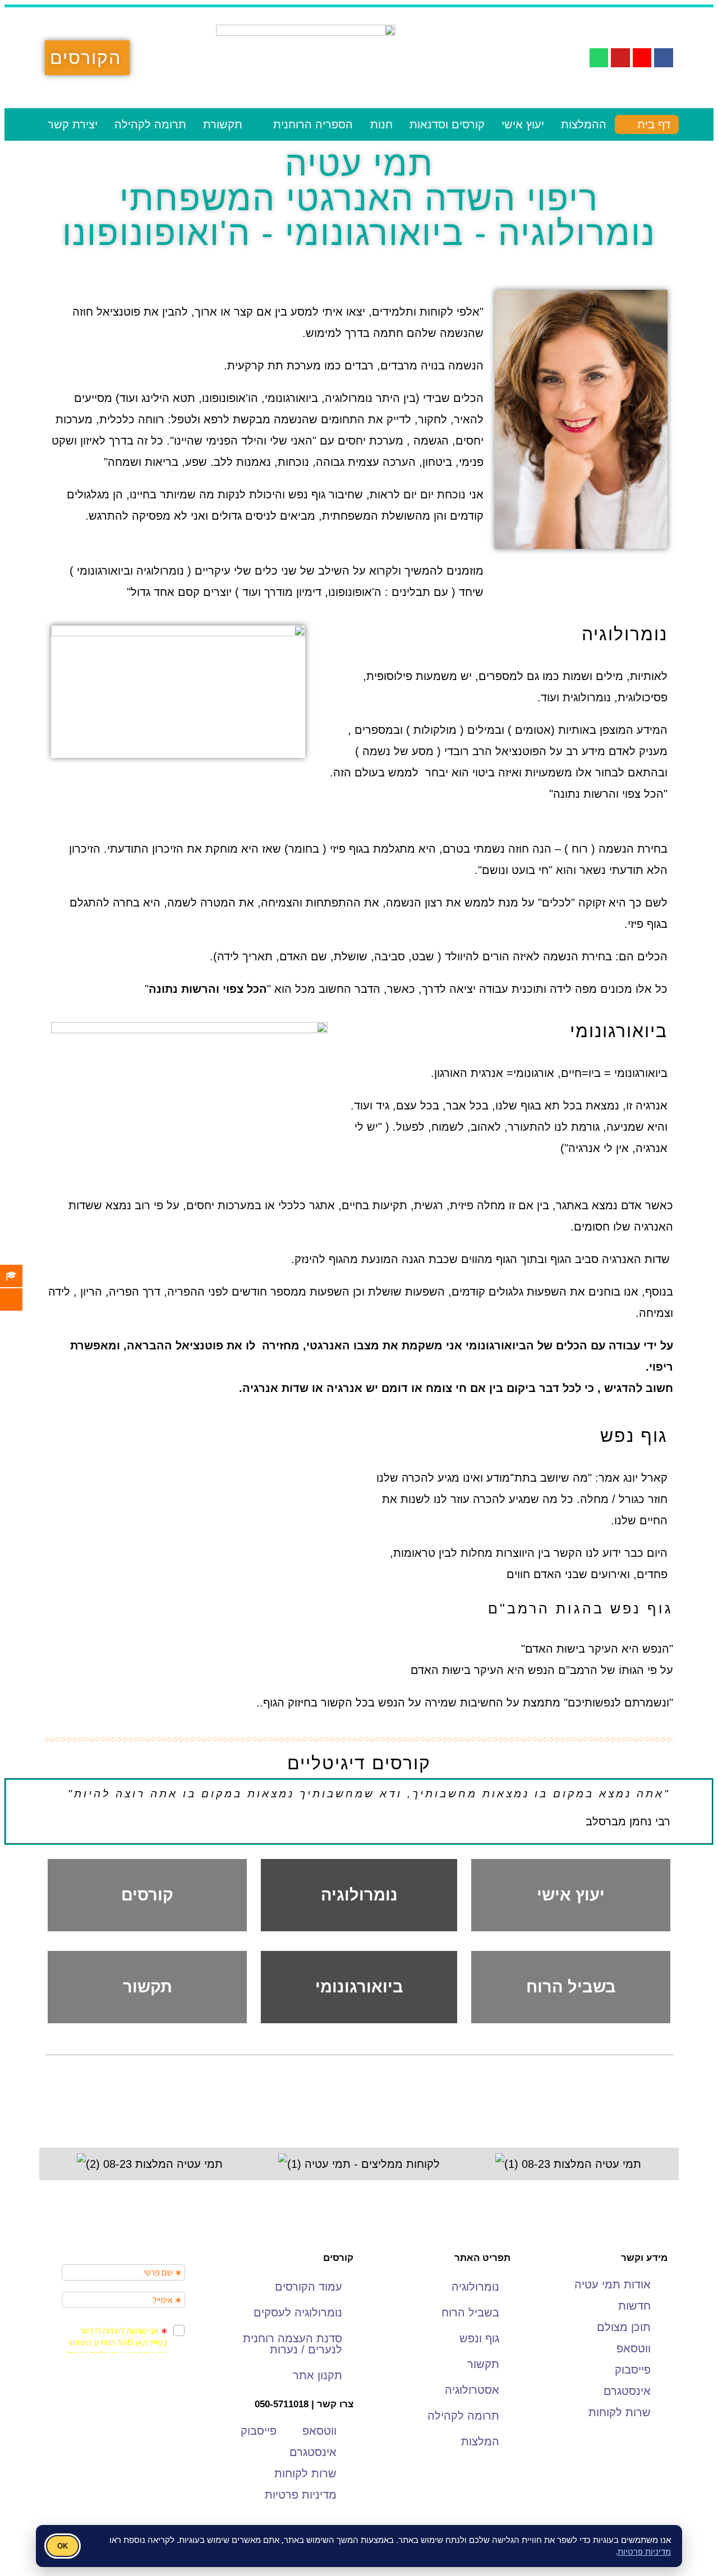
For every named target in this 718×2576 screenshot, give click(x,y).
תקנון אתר (317, 2375)
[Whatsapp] (599, 58)
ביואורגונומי (359, 1987)
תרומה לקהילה (150, 124)
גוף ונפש (479, 2338)
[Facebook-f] (664, 58)
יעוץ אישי (523, 124)
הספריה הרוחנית (313, 124)
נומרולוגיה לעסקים (298, 2313)
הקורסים (86, 58)
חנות (381, 124)
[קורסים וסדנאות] (20, 1276)
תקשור (148, 1987)
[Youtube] (620, 58)
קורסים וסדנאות (447, 124)
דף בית (654, 124)
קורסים (147, 1895)
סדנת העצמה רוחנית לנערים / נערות (293, 2344)
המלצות (480, 2441)
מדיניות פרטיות (644, 2551)
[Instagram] (642, 58)
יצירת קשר (73, 124)
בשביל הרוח (571, 1987)
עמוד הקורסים (309, 2287)
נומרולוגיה (359, 1895)
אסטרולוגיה (472, 2390)
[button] (56, 2164)
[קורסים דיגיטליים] (20, 1299)
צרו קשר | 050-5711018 (304, 2404)
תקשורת (223, 124)
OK (63, 2546)
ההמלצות (584, 124)
